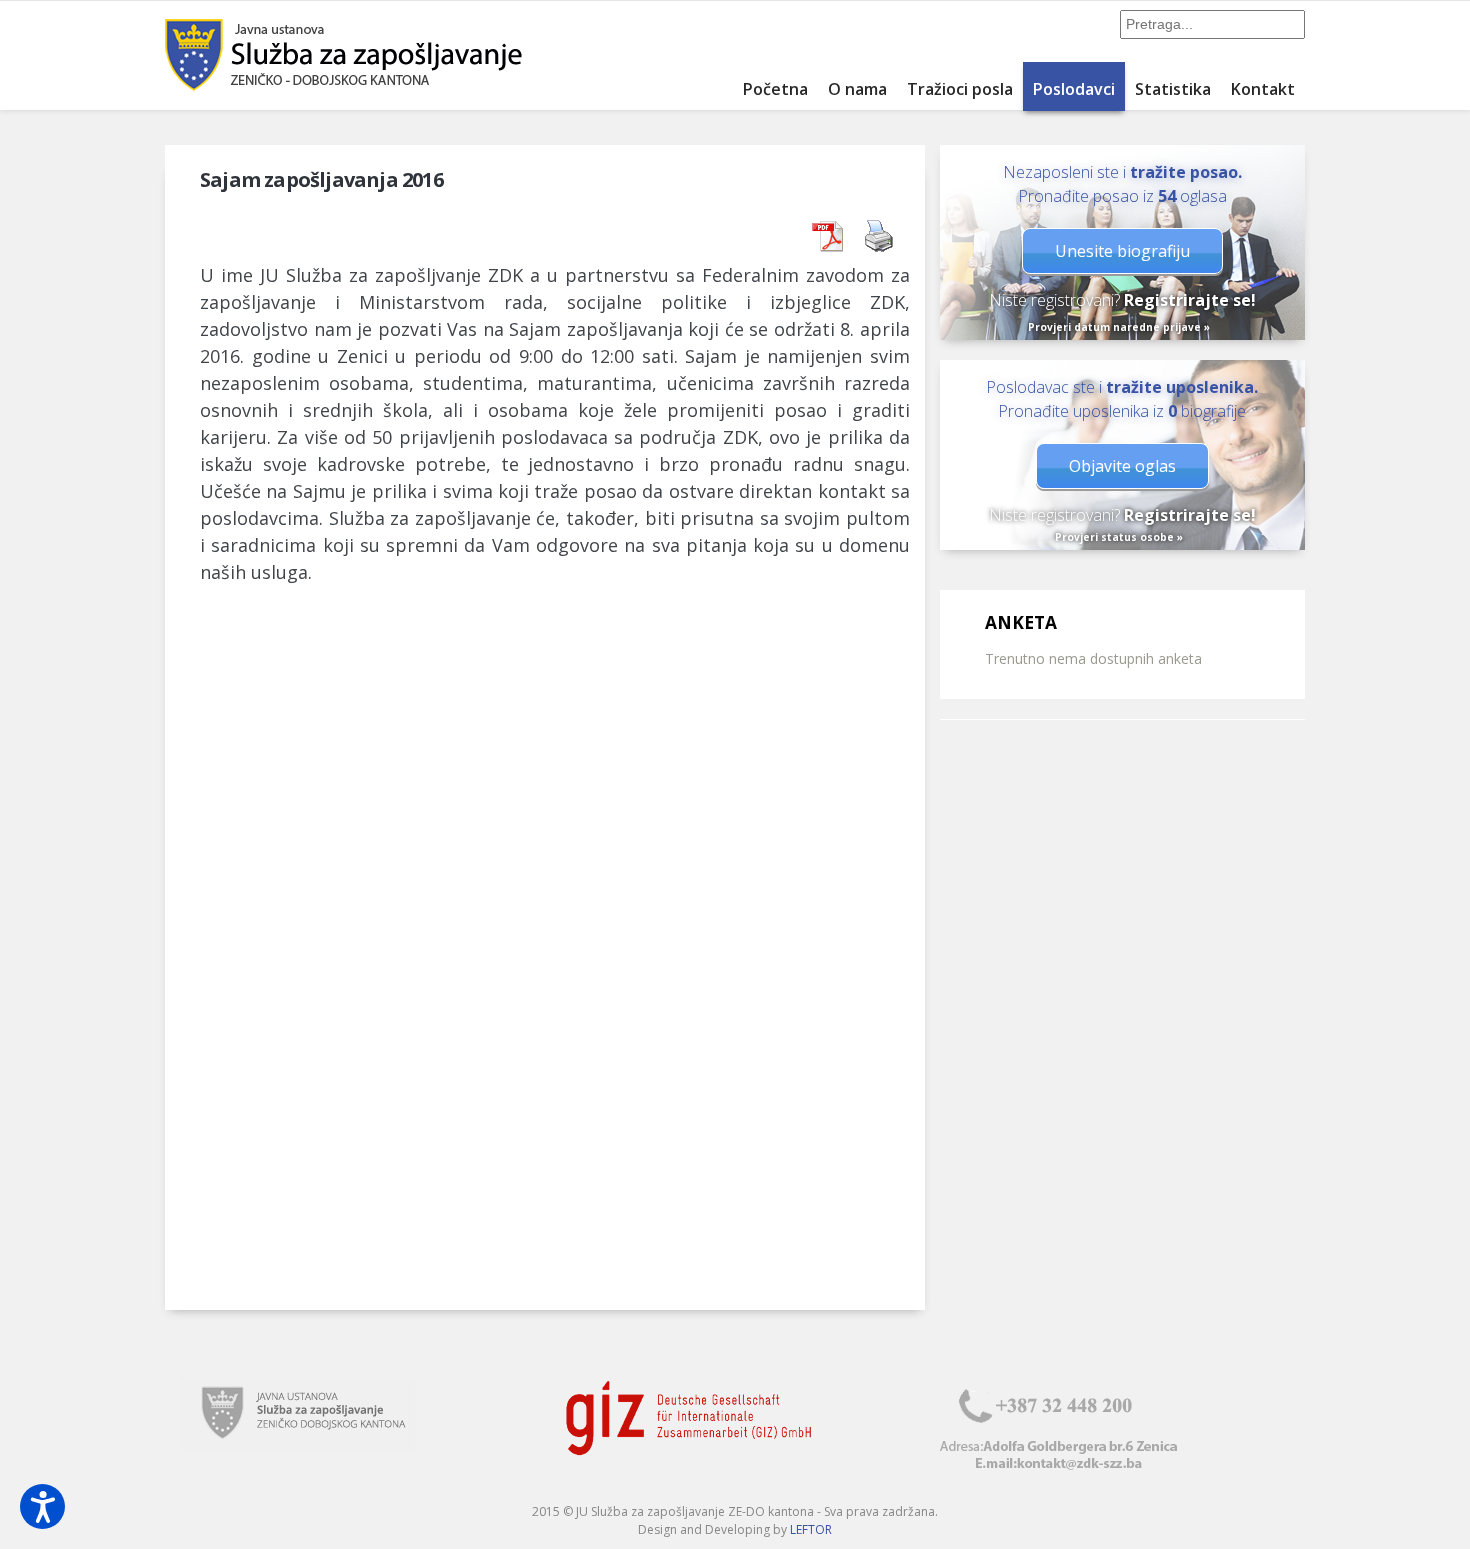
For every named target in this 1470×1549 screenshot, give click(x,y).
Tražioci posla (960, 89)
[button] (42, 1506)
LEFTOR (811, 1529)
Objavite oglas (1122, 466)
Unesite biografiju (1122, 251)
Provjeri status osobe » (1119, 537)
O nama (857, 89)
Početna (775, 89)
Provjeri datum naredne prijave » (1119, 327)
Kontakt (1263, 89)
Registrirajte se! (1190, 300)
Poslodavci (1074, 89)
